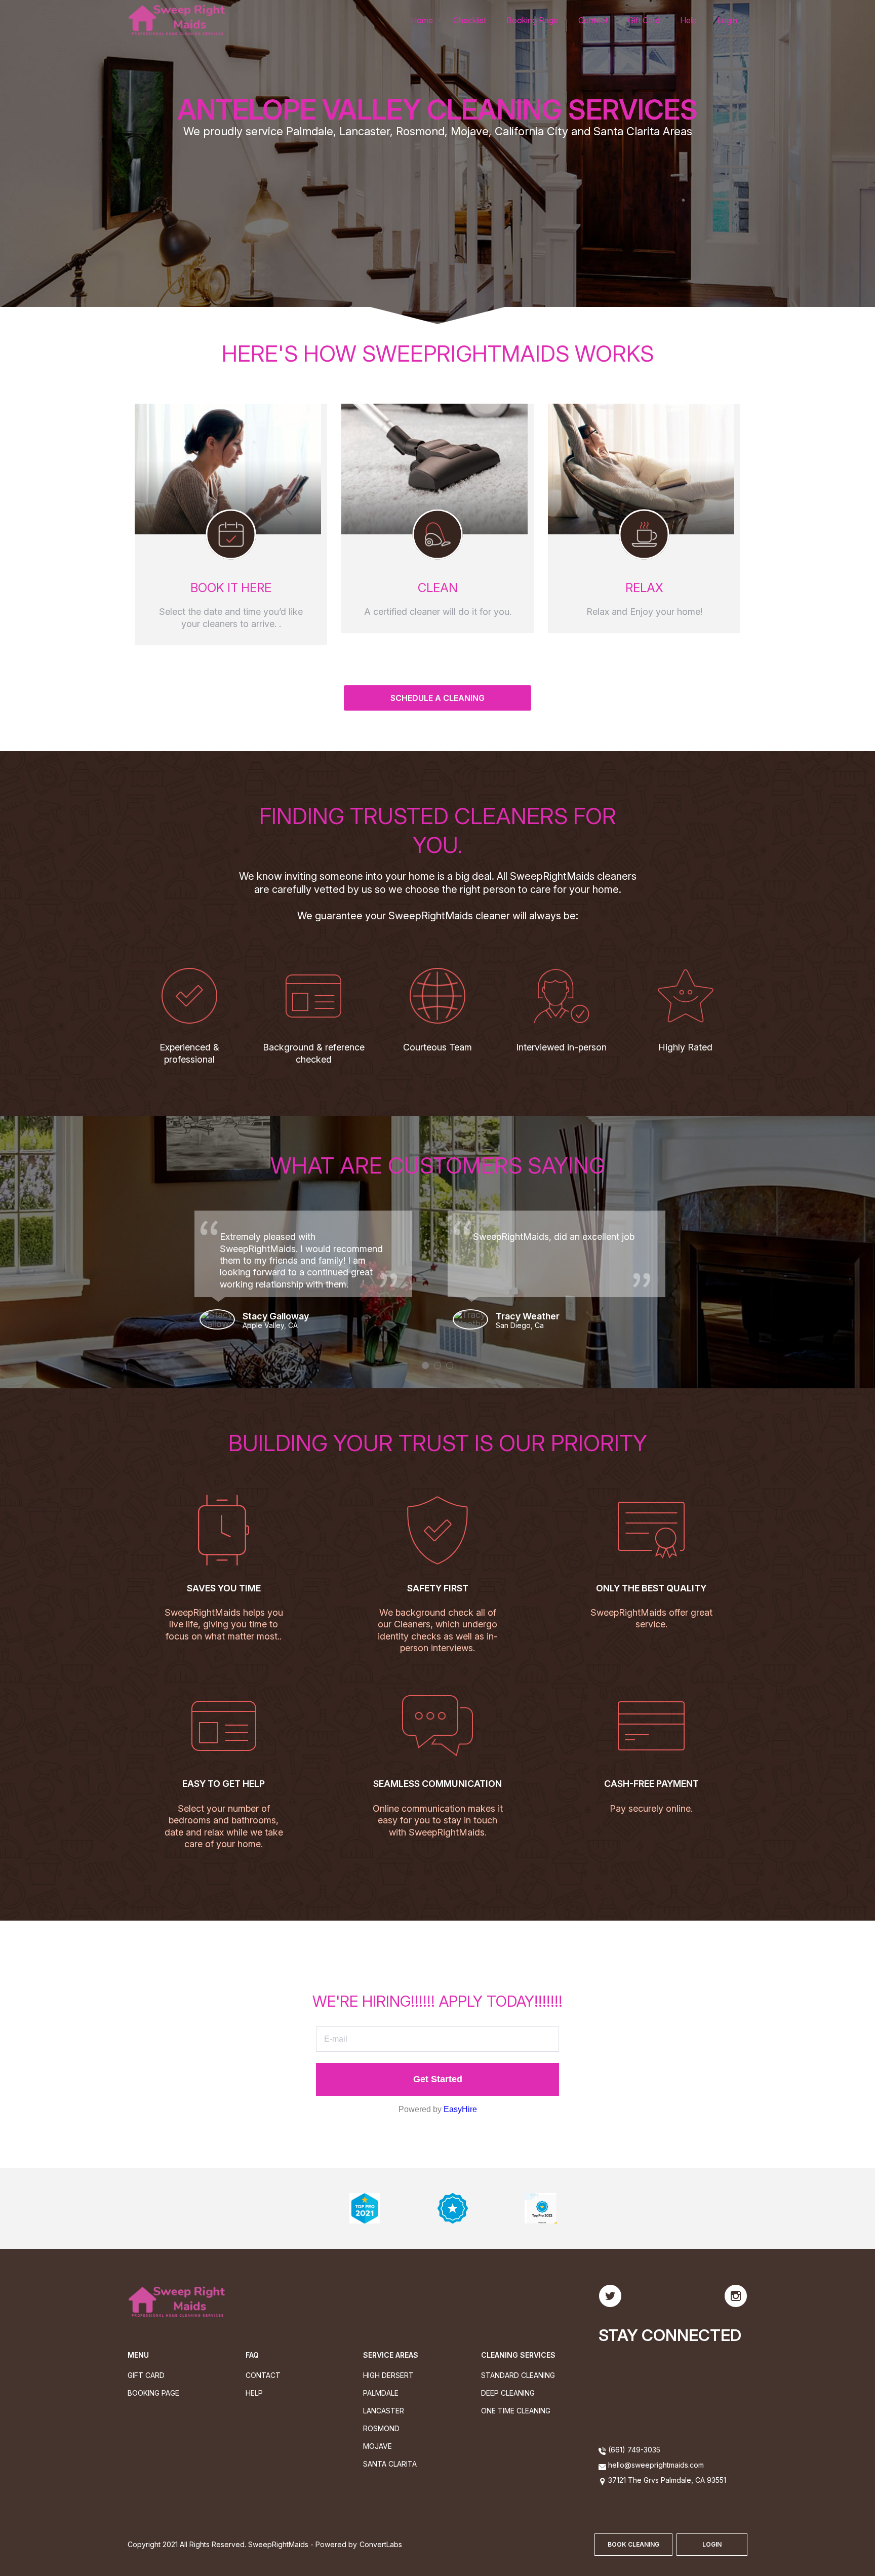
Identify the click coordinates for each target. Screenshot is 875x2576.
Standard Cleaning (518, 2375)
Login (727, 20)
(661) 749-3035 (633, 2450)
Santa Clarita (390, 2464)
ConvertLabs (381, 2544)
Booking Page (532, 20)
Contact (593, 20)
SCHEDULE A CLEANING (437, 698)
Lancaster (384, 2411)
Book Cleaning (633, 2544)
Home (422, 20)
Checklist (470, 20)
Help (688, 20)
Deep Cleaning (508, 2393)
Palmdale (381, 2393)
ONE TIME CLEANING (516, 2411)
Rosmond (381, 2428)
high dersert (388, 2375)
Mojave (377, 2446)
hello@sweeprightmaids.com (656, 2465)
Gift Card (644, 20)
